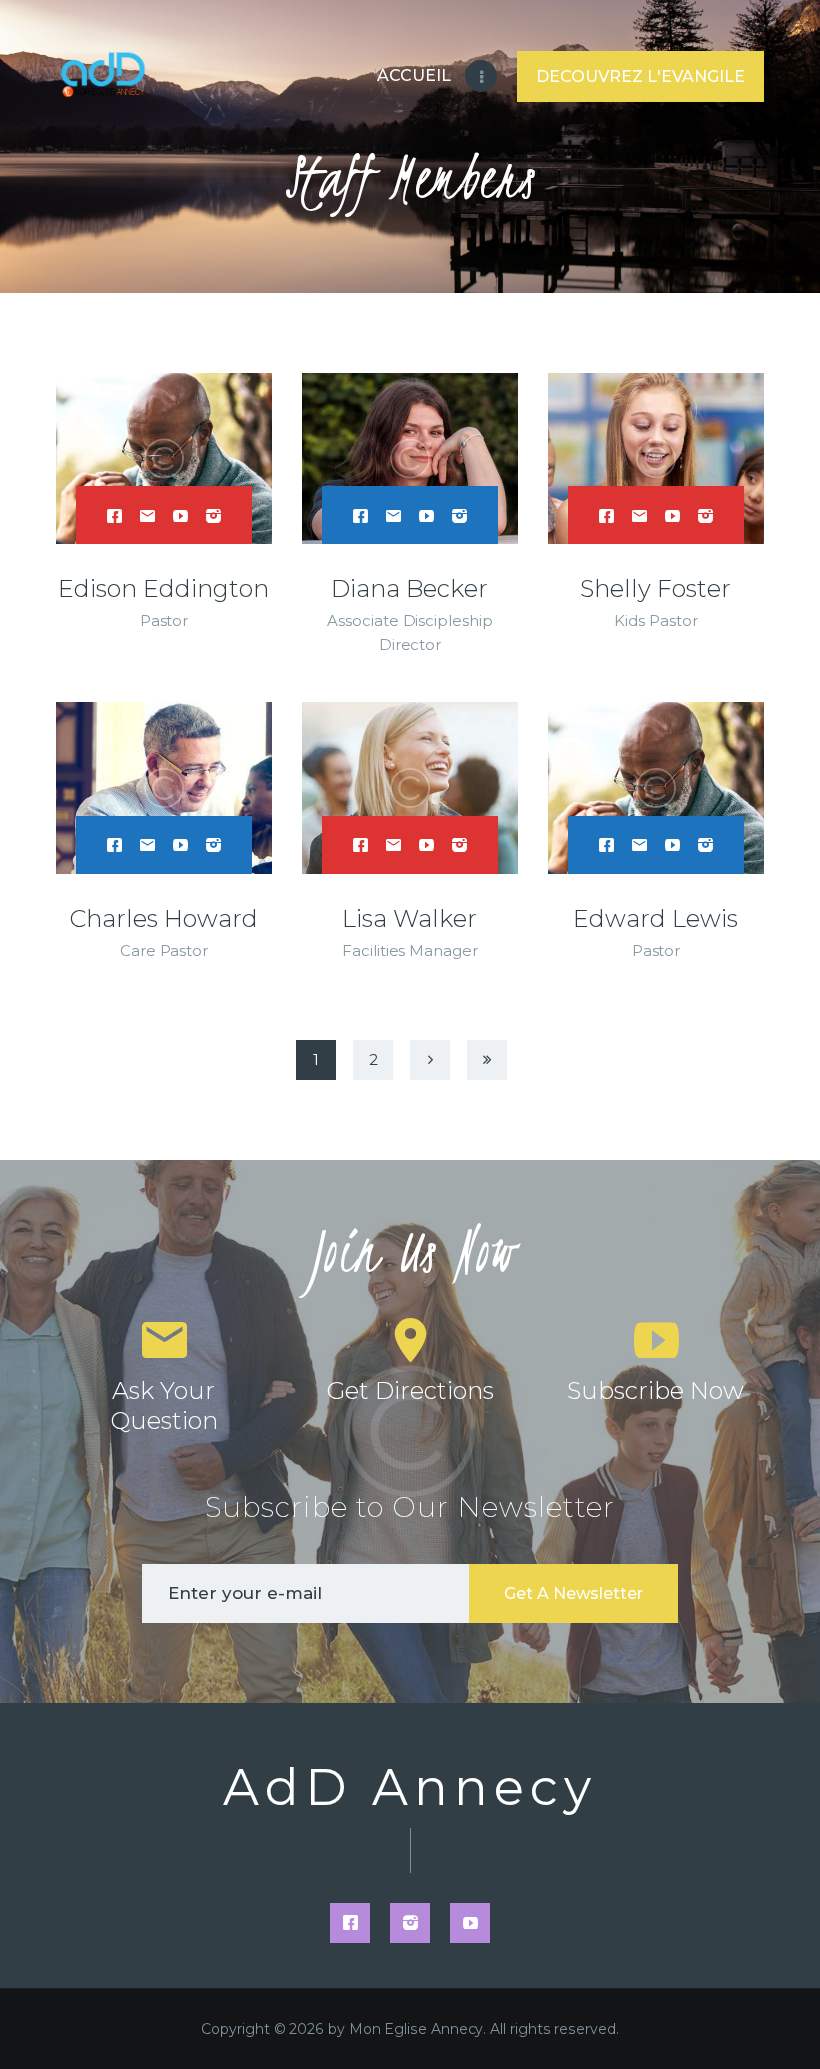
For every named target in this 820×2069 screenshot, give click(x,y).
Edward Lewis (655, 918)
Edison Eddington (163, 588)
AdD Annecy (410, 1788)
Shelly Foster (655, 588)
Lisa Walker (409, 918)
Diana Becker (409, 588)
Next (430, 1060)
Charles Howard (163, 918)
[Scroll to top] (785, 2021)
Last (487, 1060)
